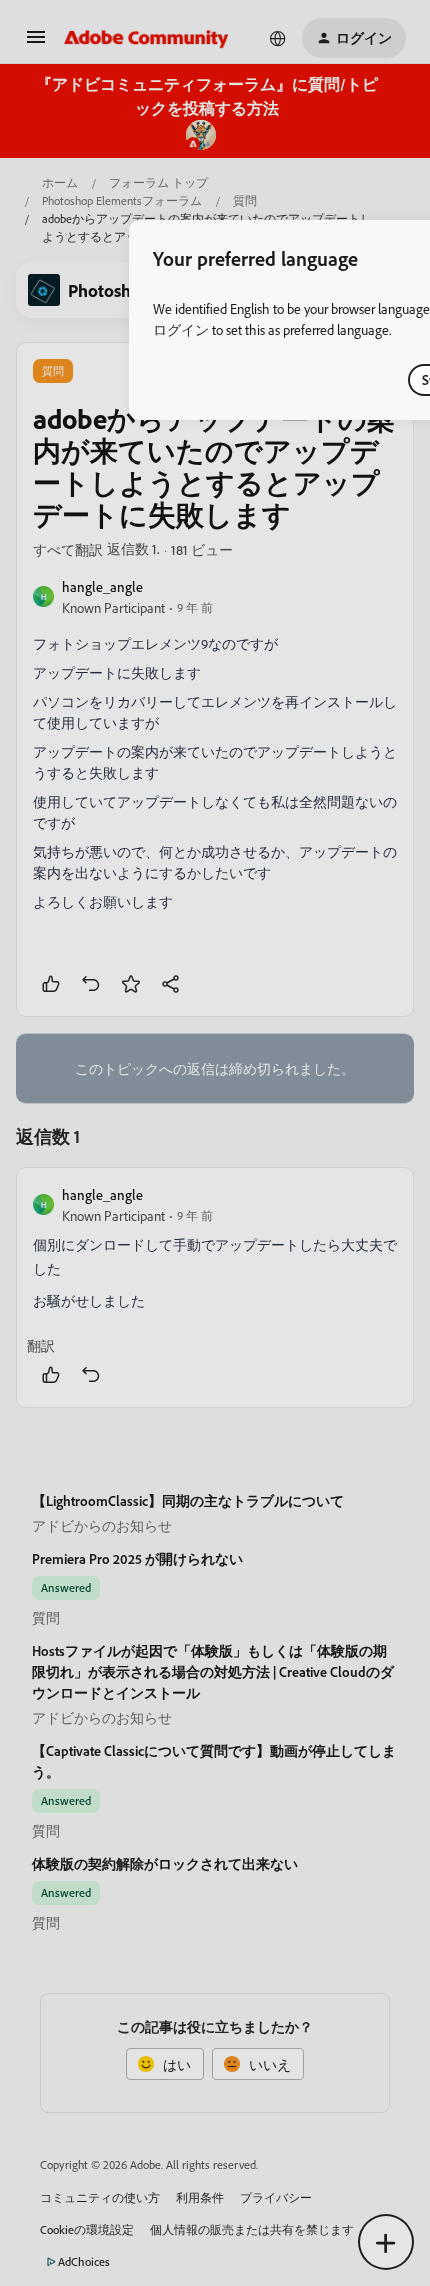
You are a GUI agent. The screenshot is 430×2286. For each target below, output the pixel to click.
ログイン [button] (181, 329)
